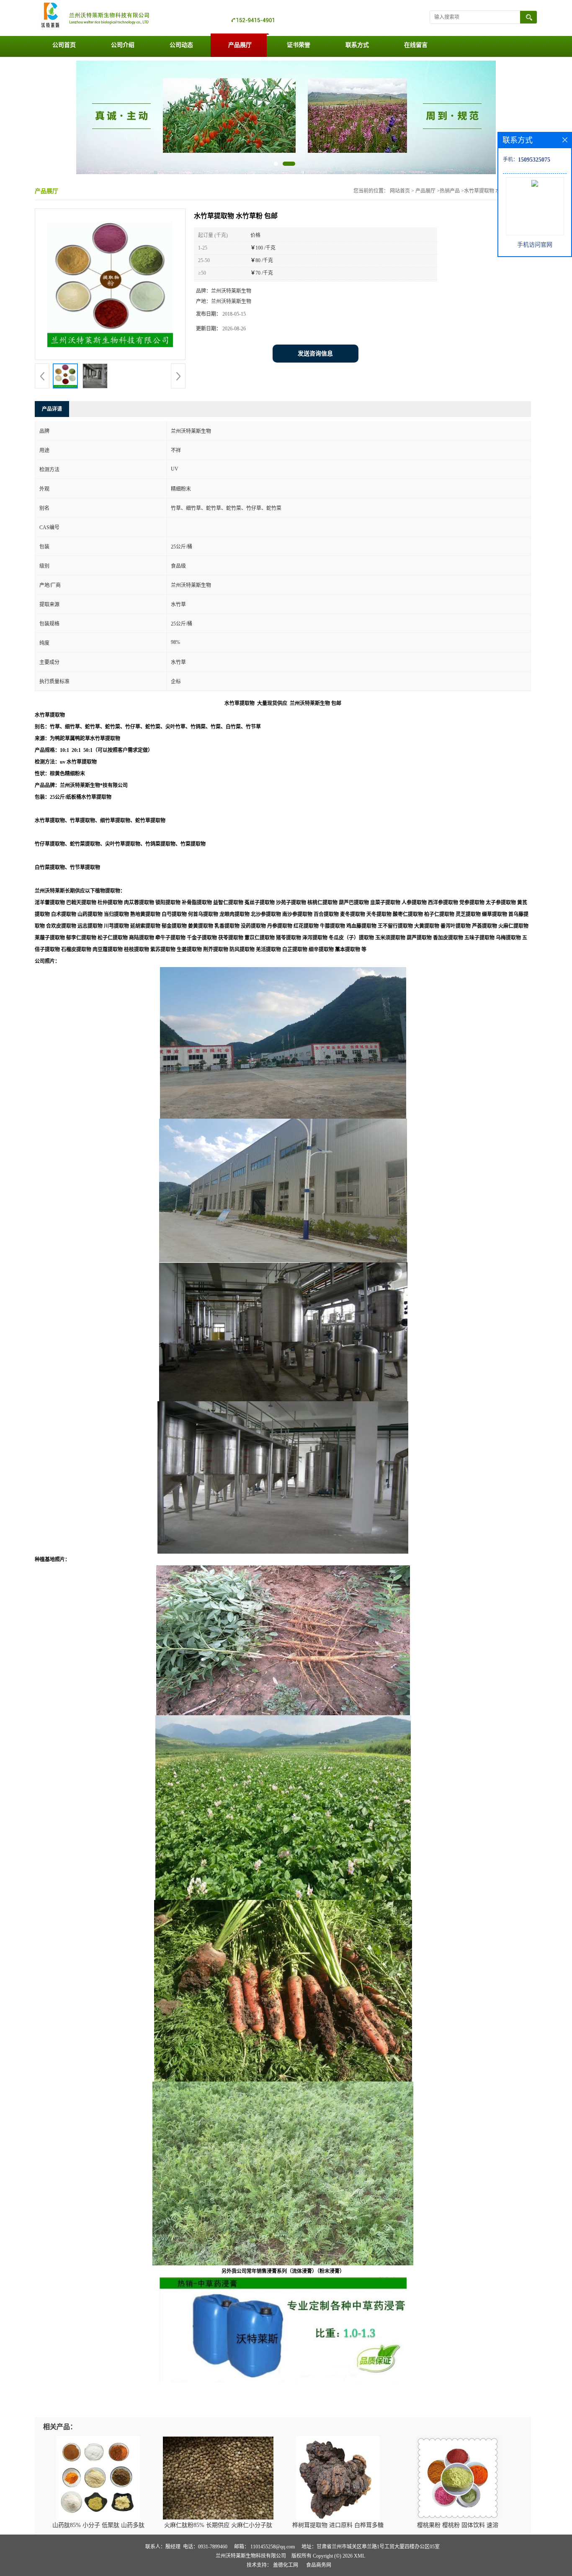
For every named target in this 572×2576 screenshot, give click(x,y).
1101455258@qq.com (273, 2547)
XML (359, 2556)
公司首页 (64, 45)
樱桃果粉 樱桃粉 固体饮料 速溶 (458, 2525)
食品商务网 (319, 2565)
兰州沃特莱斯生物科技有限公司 (251, 2556)
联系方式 (357, 45)
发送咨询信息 (315, 354)
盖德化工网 (286, 2565)
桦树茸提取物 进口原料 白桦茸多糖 (338, 2525)
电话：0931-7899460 (205, 2547)
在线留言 (416, 45)
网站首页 (400, 191)
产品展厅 (240, 45)
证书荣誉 (299, 45)
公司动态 (181, 45)
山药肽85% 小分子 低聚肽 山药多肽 (98, 2525)
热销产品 (450, 191)
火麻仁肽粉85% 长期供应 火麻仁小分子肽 (218, 2525)
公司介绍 (123, 45)
